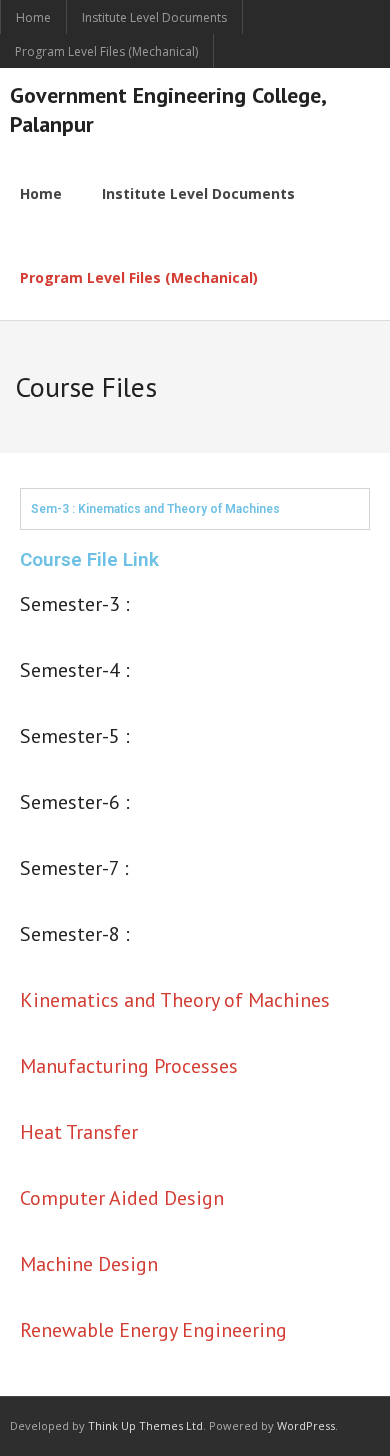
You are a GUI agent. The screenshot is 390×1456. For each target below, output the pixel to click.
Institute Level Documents (154, 17)
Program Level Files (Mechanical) (106, 51)
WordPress (306, 1425)
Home (33, 17)
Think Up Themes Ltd (145, 1425)
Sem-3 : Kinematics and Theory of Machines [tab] (155, 509)
